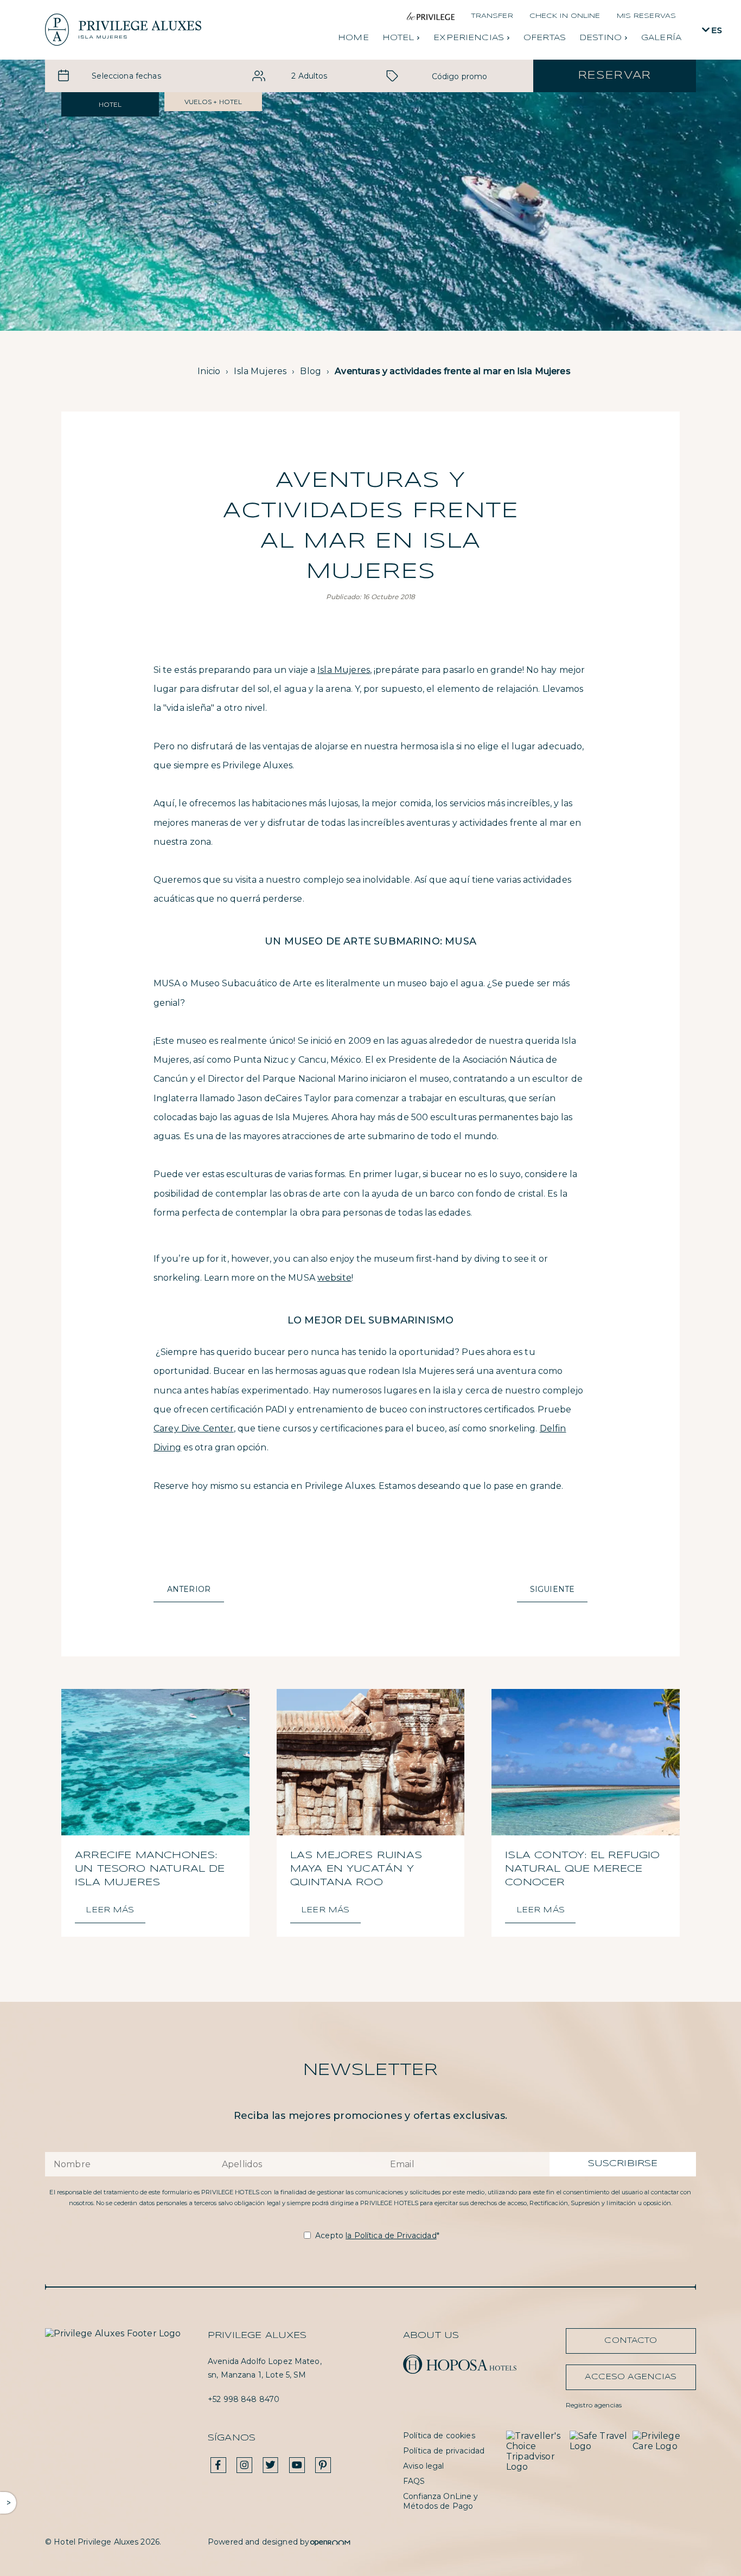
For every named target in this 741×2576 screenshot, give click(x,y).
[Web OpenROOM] (330, 2542)
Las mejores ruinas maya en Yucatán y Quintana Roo (356, 1869)
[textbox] (126, 76)
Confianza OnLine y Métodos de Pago (441, 2501)
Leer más (110, 1910)
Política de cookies (439, 2436)
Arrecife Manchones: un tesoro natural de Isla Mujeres (150, 1869)
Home (353, 38)
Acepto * (377, 2235)
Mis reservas (646, 16)
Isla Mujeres (344, 670)
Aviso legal (424, 2466)
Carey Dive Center (194, 1428)
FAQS (414, 2481)
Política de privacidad (444, 2451)
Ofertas (545, 38)
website (334, 1278)
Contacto (631, 2341)
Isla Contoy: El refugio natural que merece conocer (582, 1869)
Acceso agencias (631, 2377)
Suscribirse (623, 2164)
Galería (661, 38)
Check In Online (565, 16)
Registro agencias (594, 2405)
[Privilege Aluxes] (123, 30)
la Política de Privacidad (391, 2235)
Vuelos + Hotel (213, 102)
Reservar (615, 76)
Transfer (492, 16)
